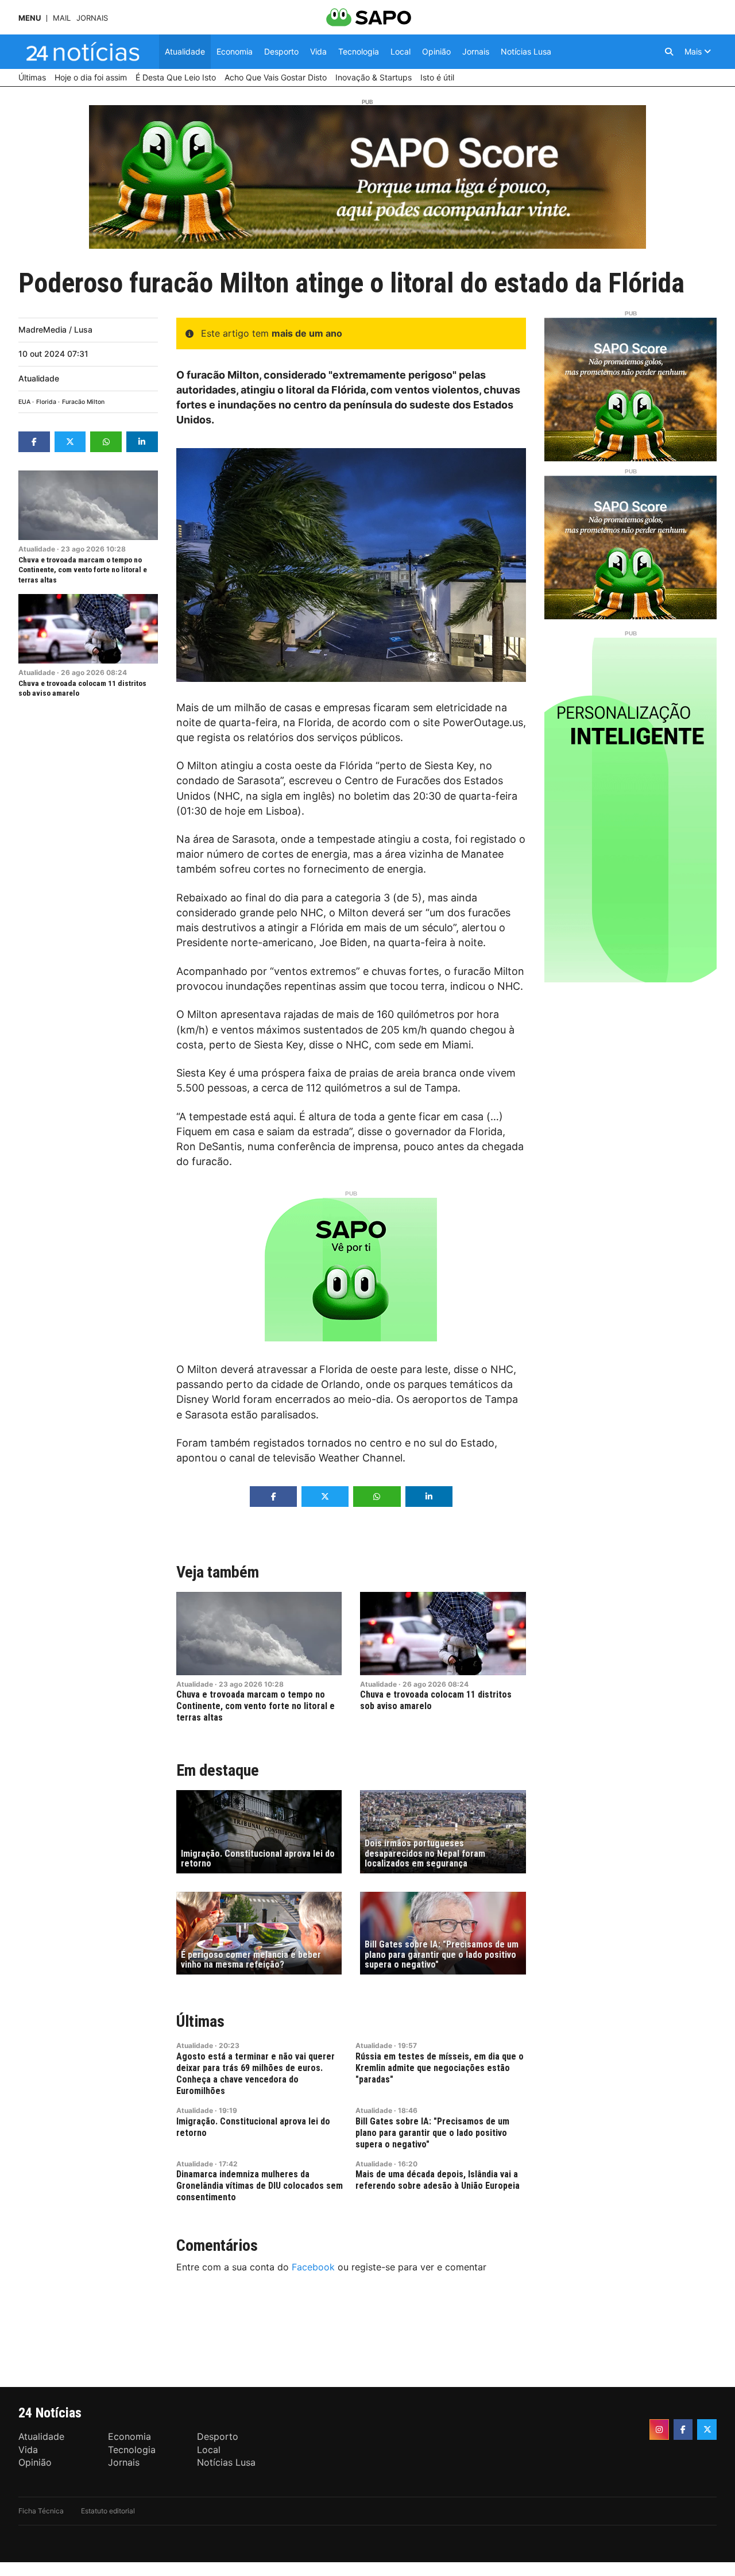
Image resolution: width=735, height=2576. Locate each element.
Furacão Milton (83, 402)
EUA (24, 402)
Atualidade (39, 378)
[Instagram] (659, 2430)
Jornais (92, 18)
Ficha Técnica (41, 2511)
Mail (62, 18)
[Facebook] (683, 2430)
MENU (30, 18)
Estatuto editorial (108, 2511)
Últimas (200, 2021)
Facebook (313, 2267)
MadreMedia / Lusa (55, 329)
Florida (46, 402)
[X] (707, 2430)
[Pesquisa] (669, 52)
